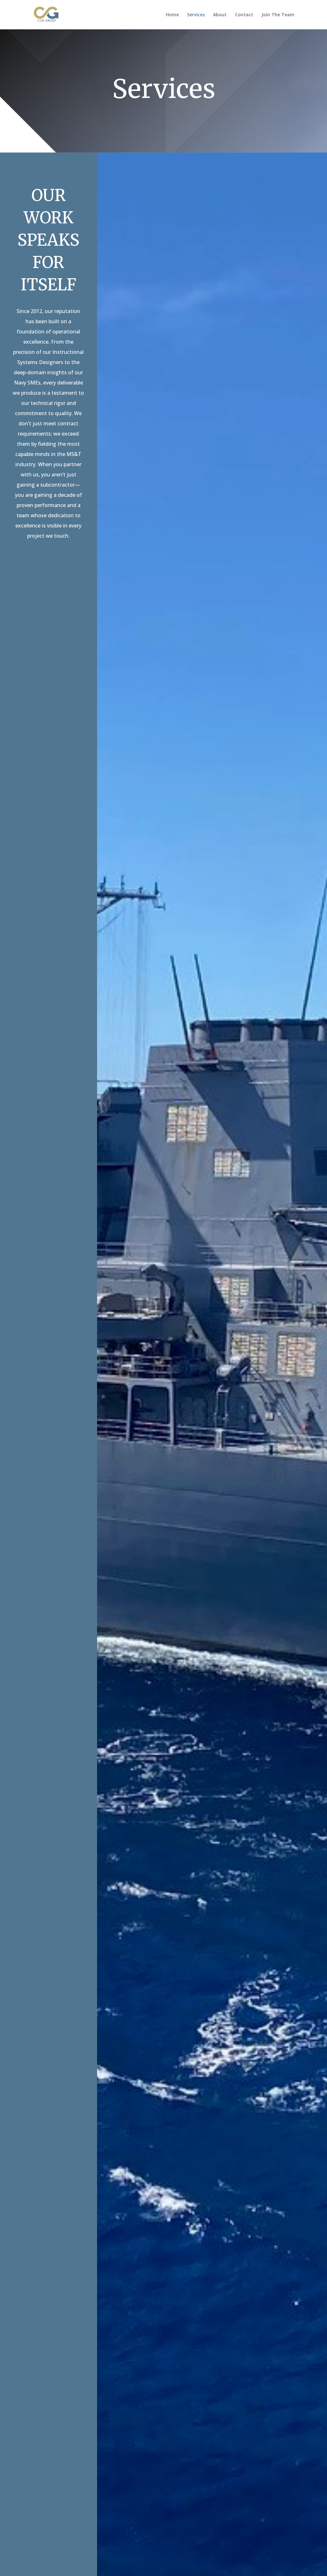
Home (172, 15)
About (220, 15)
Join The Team (278, 15)
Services (196, 15)
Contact (244, 15)
